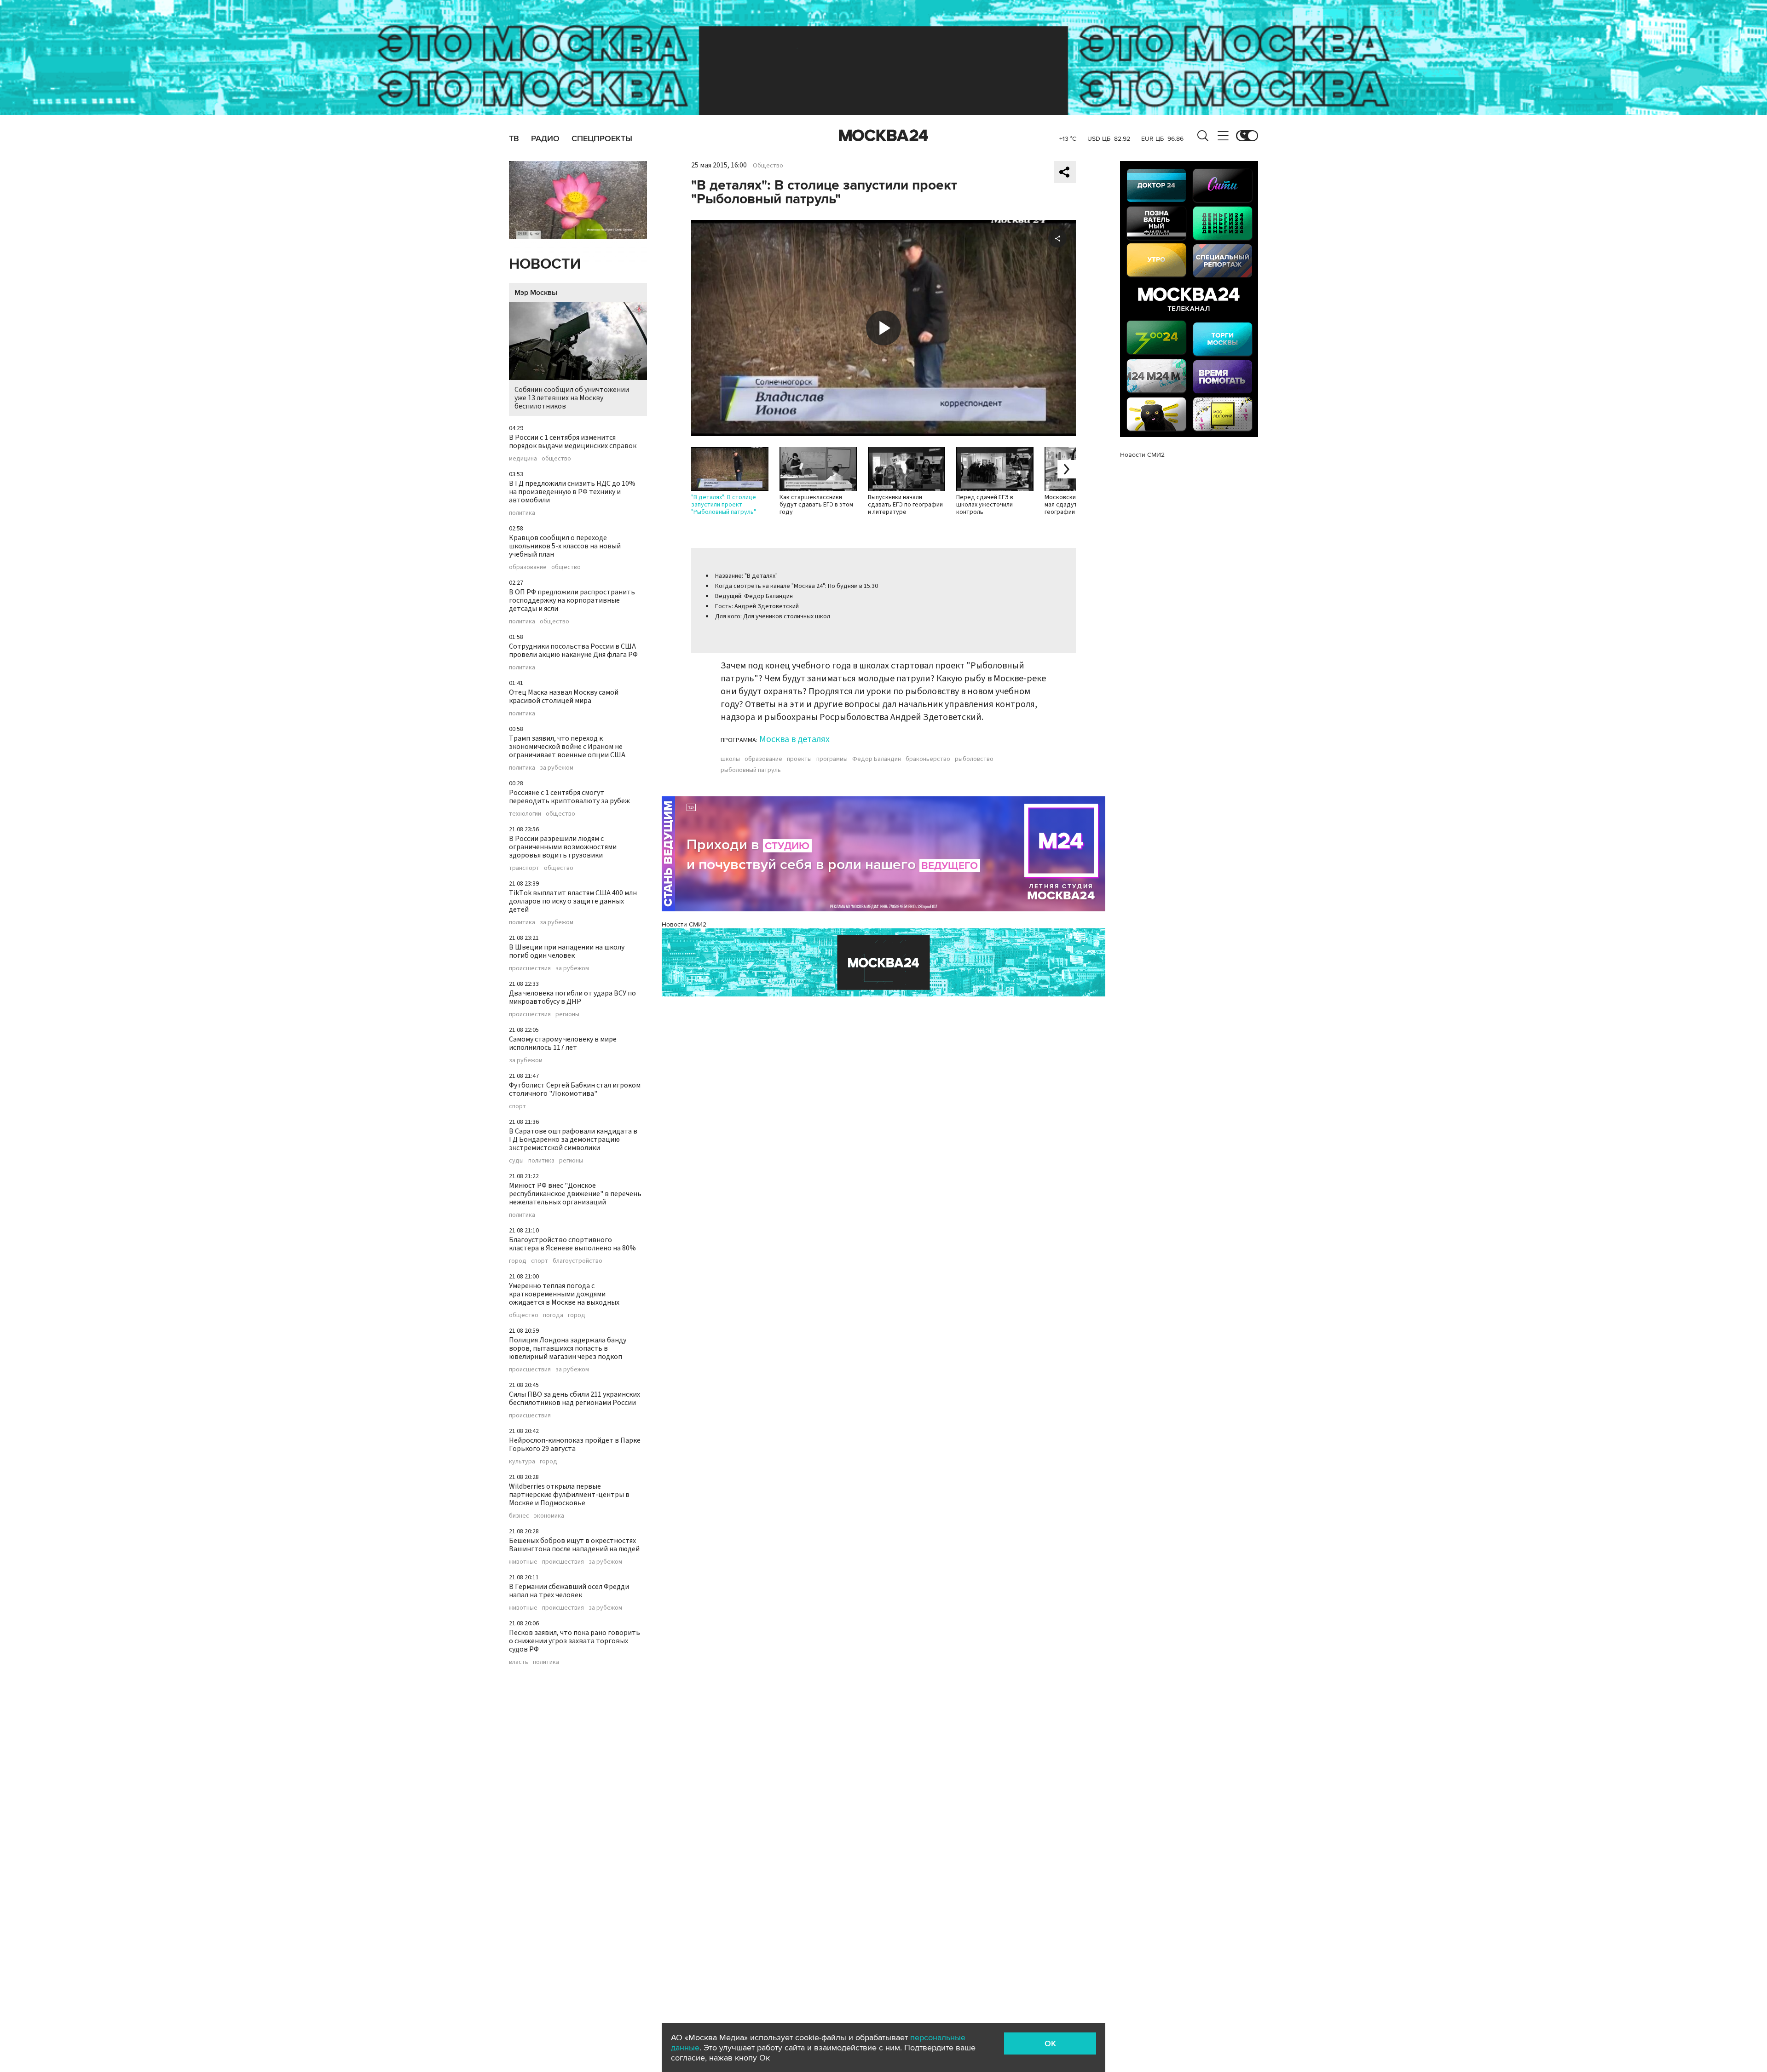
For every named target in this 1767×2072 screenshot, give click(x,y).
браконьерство (928, 759)
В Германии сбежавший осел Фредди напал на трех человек (569, 1591)
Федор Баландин (877, 759)
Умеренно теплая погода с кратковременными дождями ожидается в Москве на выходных (564, 1294)
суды (516, 1161)
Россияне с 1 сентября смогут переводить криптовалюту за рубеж (569, 797)
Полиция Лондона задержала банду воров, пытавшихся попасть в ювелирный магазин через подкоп (568, 1348)
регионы (567, 1014)
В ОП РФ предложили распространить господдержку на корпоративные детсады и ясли (572, 600)
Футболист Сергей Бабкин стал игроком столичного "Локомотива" (575, 1089)
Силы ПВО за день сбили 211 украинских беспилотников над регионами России (575, 1399)
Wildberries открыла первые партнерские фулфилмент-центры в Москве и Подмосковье (569, 1495)
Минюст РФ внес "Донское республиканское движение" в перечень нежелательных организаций (575, 1194)
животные (523, 1562)
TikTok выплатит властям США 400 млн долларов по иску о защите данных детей (573, 901)
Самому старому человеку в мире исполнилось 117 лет (563, 1043)
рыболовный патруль (751, 770)
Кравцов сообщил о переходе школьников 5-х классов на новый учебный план (565, 546)
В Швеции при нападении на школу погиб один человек (567, 951)
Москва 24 (883, 136)
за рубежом (557, 768)
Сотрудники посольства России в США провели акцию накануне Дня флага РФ (573, 650)
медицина (523, 459)
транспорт (524, 868)
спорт (517, 1106)
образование (528, 567)
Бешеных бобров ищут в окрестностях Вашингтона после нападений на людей (574, 1545)
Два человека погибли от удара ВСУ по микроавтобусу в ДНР (572, 997)
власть (519, 1662)
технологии (525, 814)
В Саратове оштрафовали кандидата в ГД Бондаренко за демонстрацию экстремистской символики (573, 1140)
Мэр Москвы (536, 293)
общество (556, 459)
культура (522, 1462)
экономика (549, 1516)
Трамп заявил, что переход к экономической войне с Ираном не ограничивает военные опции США (567, 747)
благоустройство (577, 1261)
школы (730, 759)
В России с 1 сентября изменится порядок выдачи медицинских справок (573, 442)
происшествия (530, 968)
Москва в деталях (794, 739)
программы (832, 759)
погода (553, 1315)
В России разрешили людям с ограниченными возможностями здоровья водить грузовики (563, 847)
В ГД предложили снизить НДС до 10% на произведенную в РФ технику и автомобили (572, 492)
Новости (545, 264)
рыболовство (974, 759)
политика (522, 513)
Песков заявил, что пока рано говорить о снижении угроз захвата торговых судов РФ (575, 1641)
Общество (768, 166)
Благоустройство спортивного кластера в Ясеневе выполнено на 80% (572, 1244)
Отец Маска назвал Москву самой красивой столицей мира (564, 696)
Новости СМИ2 (684, 924)
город (518, 1261)
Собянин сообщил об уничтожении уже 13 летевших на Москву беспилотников (572, 398)
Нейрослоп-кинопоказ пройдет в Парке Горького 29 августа (575, 1445)
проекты (799, 759)
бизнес (519, 1516)
